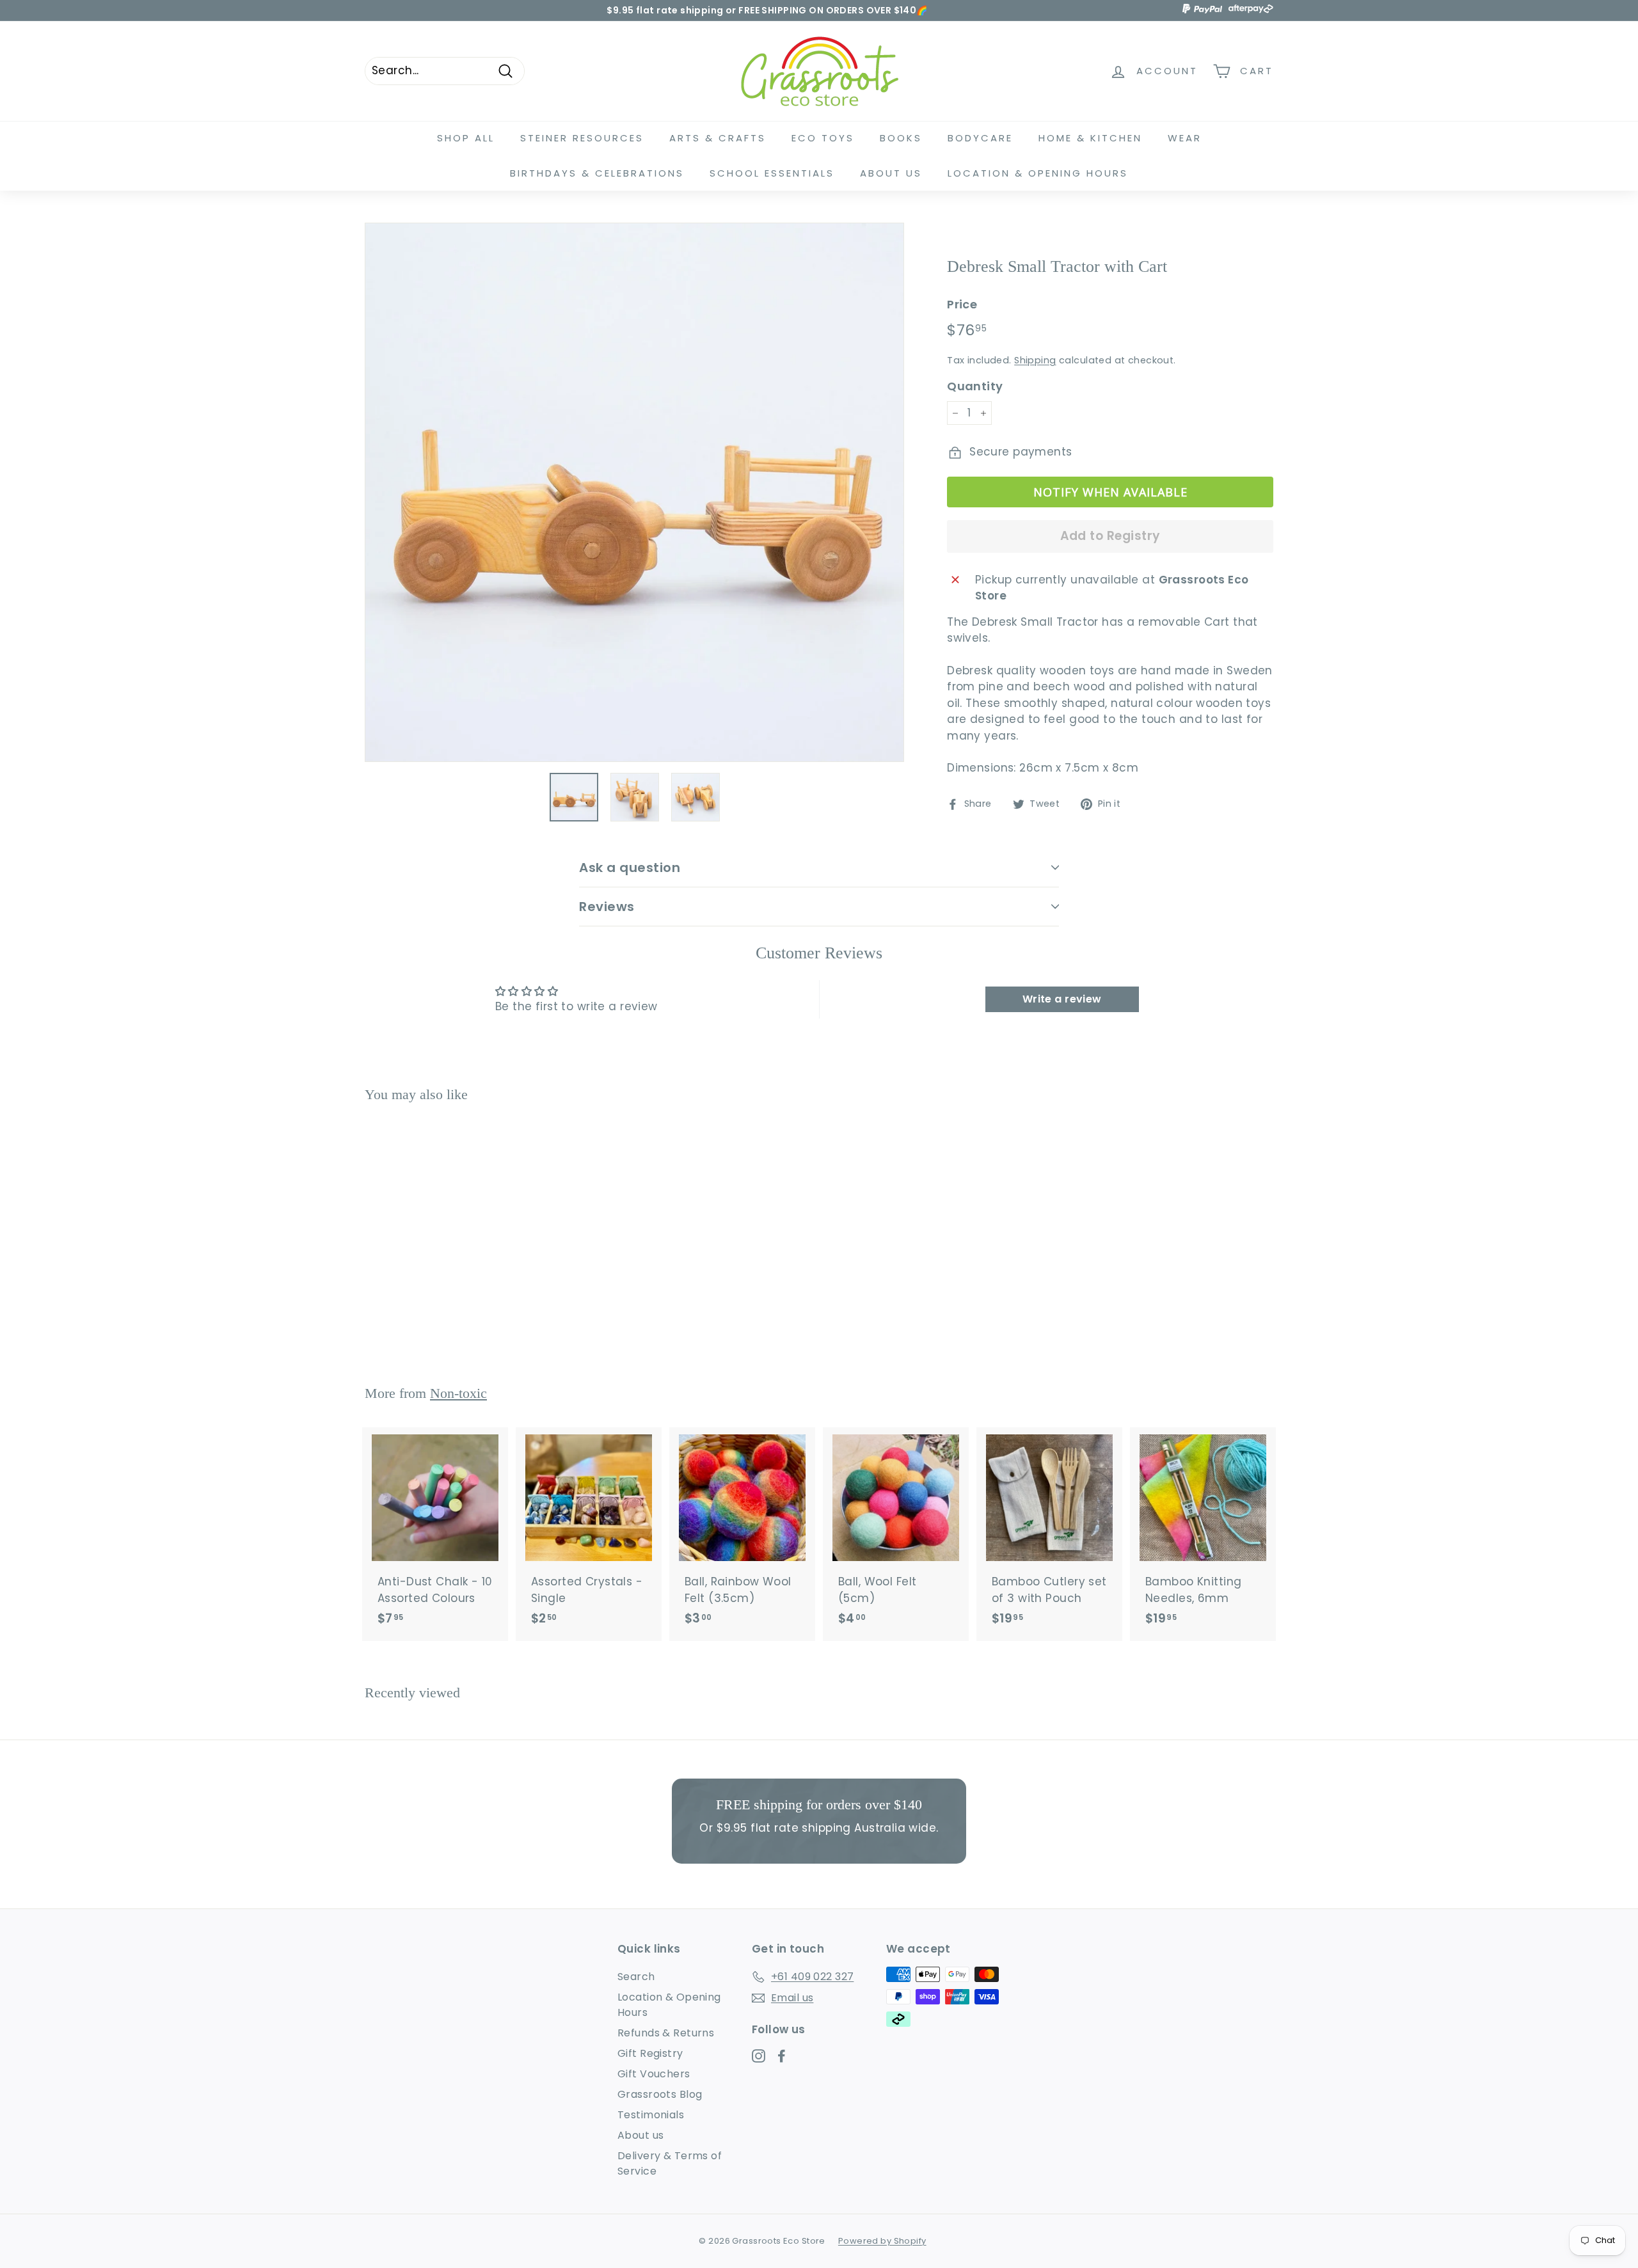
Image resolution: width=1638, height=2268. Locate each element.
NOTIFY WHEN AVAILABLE (1110, 492)
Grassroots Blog (660, 2094)
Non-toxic (458, 1393)
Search (636, 1977)
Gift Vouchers (654, 2074)
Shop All (466, 138)
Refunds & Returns (666, 2033)
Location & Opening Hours (1038, 173)
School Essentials (772, 173)
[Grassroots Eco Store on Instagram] (759, 2056)
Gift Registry (650, 2053)
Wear (1185, 138)
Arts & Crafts (718, 138)
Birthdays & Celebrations (597, 173)
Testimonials (651, 2115)
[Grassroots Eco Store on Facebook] (782, 2056)
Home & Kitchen (1090, 138)
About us (640, 2135)
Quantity (975, 386)
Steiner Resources (582, 138)
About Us (891, 173)
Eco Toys (823, 138)
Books (901, 138)
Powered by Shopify (882, 2241)
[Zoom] (634, 492)
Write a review (1062, 999)
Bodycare (980, 138)
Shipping (1035, 360)
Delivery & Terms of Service (670, 2163)
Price (962, 304)
